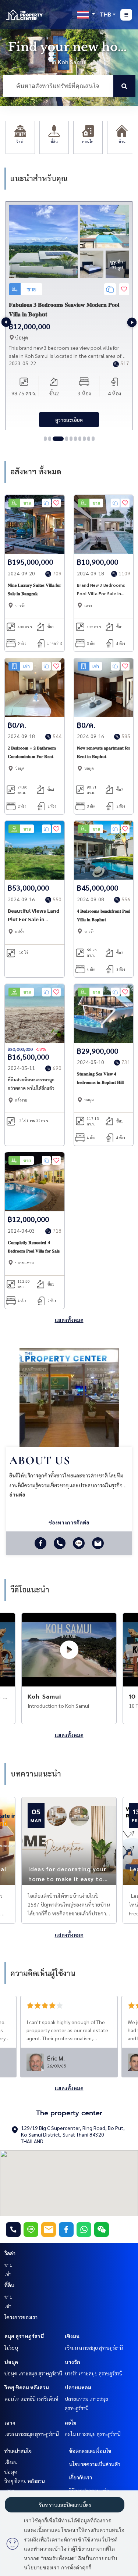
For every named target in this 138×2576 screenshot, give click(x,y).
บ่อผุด (11, 2362)
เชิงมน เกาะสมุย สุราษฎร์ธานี (94, 2347)
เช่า (8, 2274)
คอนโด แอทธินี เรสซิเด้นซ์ (31, 2399)
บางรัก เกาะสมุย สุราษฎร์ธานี (94, 2373)
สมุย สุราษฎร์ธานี (24, 2336)
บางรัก (72, 2362)
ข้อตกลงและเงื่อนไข (90, 2451)
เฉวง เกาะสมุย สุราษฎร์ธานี (32, 2434)
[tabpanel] (69, 316)
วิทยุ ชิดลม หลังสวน (27, 2387)
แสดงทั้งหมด (69, 1320)
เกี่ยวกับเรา (81, 2477)
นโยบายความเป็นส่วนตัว (95, 2464)
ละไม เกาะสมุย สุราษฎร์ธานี (93, 2434)
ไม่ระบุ (11, 2347)
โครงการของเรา (21, 2317)
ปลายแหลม (78, 2387)
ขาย (8, 2264)
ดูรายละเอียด (69, 420)
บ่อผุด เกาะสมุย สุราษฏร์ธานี (33, 2373)
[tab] (45, 439)
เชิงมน (72, 2336)
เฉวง (10, 2422)
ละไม (71, 2422)
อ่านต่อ (17, 1494)
